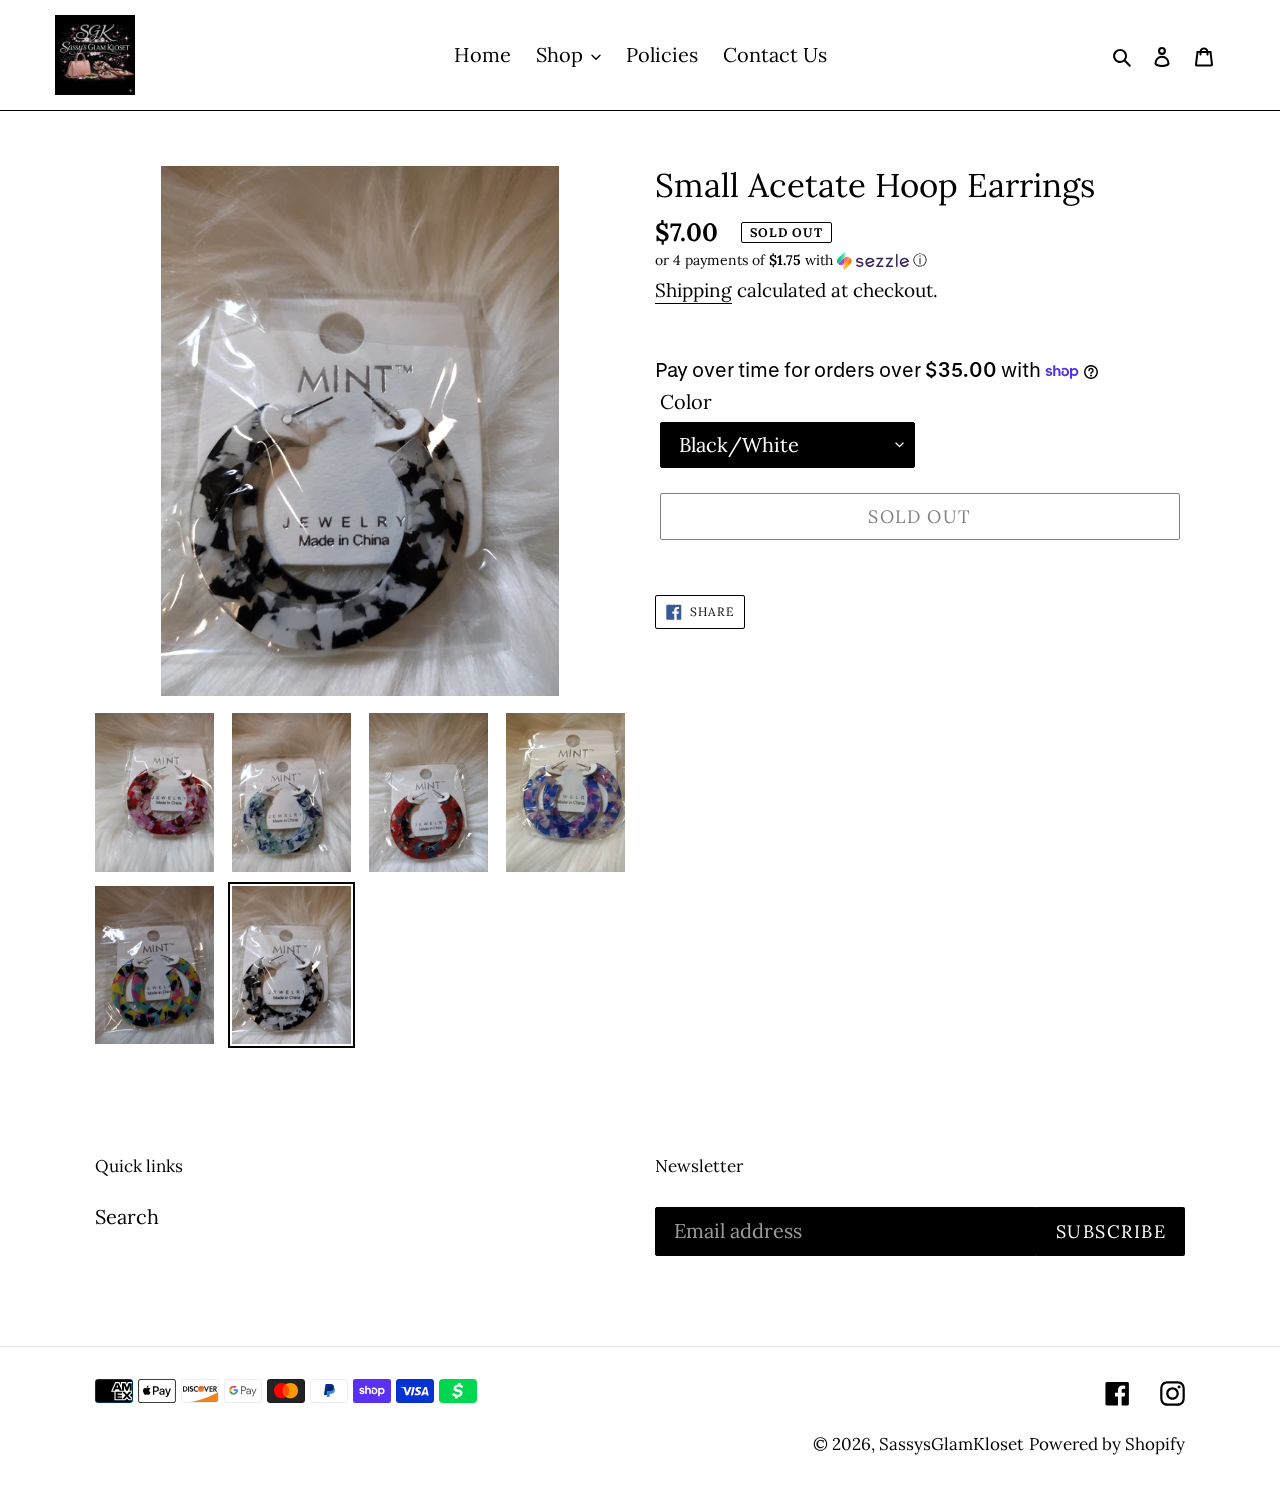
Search (127, 1216)
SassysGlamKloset (951, 1444)
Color (686, 401)
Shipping (693, 290)
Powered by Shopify (1107, 1444)
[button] (791, 260)
